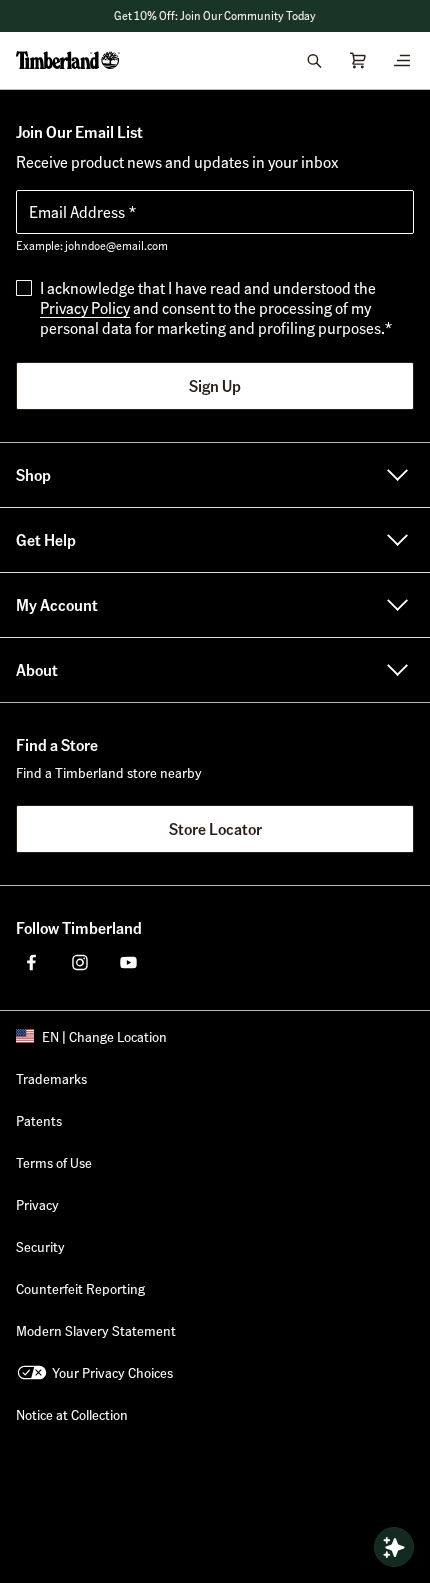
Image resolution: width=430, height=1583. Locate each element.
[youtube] (128, 962)
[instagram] (80, 962)
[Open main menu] (402, 60)
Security (40, 1246)
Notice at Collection (72, 1414)
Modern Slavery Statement (96, 1330)
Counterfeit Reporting (80, 1288)
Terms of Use (54, 1162)
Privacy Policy (85, 307)
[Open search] (314, 60)
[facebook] (32, 962)
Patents (39, 1120)
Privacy (37, 1204)
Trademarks (51, 1078)
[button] (215, 16)
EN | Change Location (104, 1036)
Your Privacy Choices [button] (112, 1372)
